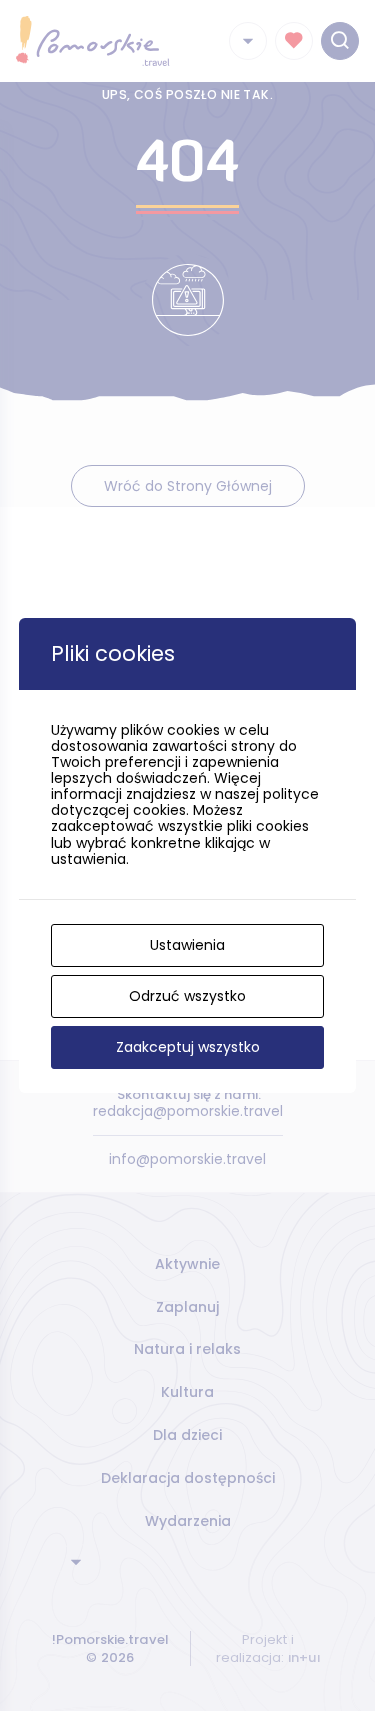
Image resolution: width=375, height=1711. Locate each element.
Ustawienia (187, 945)
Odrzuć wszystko (187, 996)
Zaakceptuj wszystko (188, 1047)
